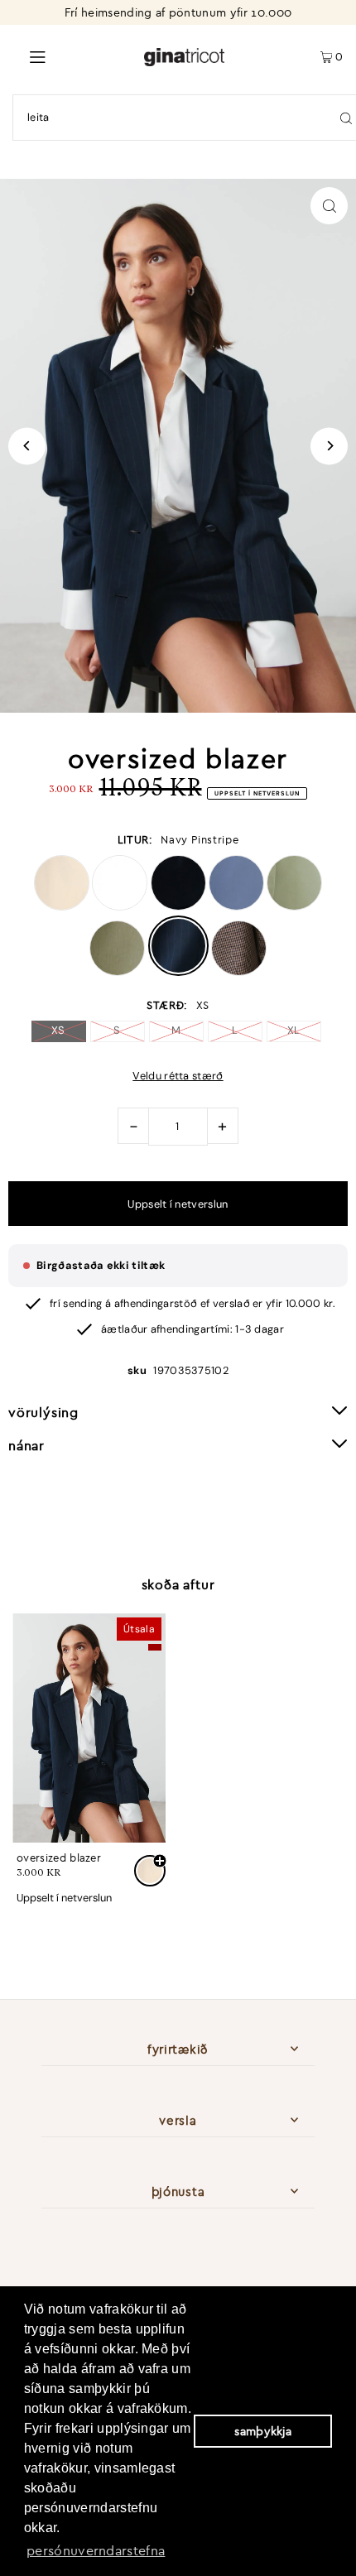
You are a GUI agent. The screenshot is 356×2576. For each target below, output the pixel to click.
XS (58, 1030)
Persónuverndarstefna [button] (96, 2550)
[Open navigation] (72, 55)
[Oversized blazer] (89, 1728)
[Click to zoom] (329, 206)
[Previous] (27, 446)
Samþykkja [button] (263, 2431)
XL (294, 1030)
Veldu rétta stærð (178, 1077)
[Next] (329, 446)
